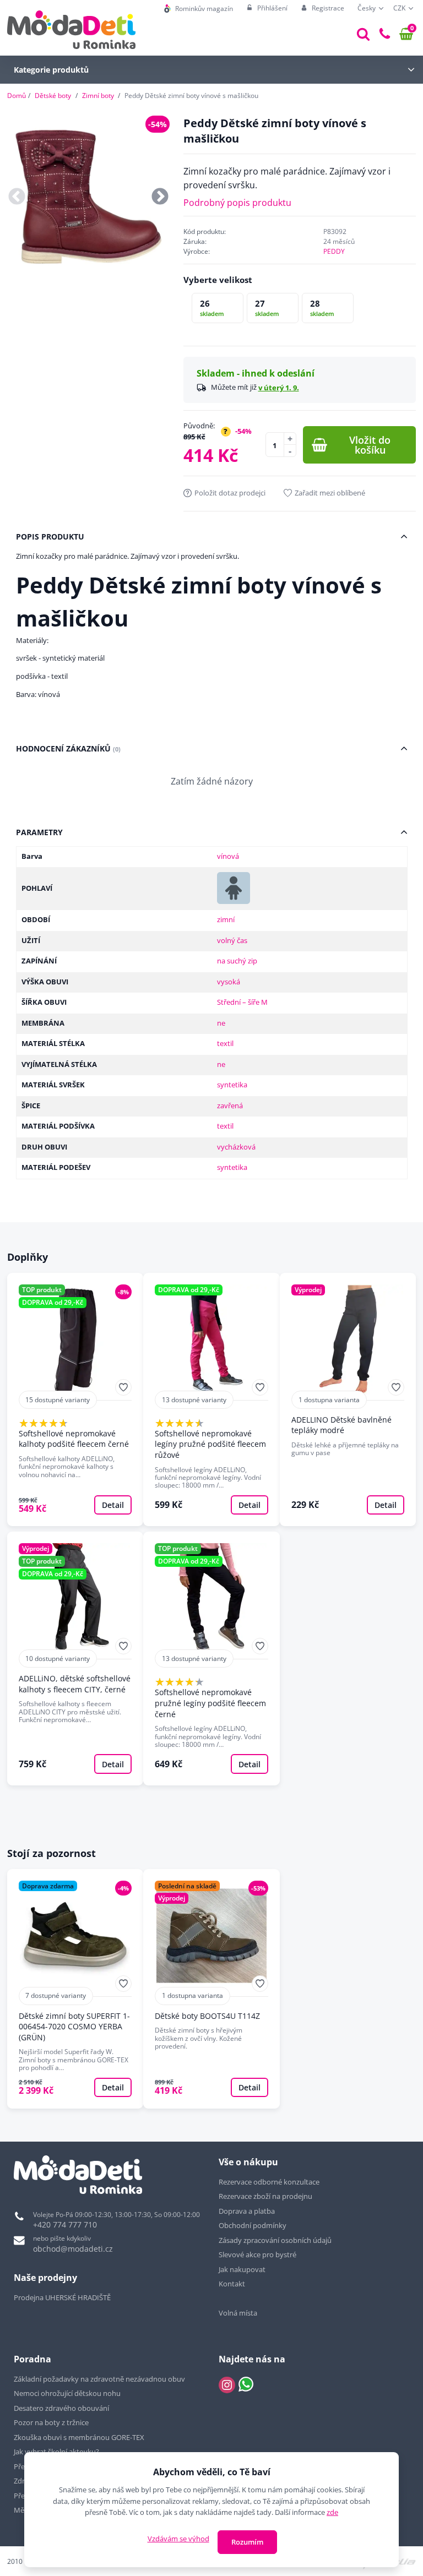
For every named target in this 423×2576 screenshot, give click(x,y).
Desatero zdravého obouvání (61, 2408)
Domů (17, 96)
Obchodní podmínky (253, 2225)
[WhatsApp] (246, 2385)
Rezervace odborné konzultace (269, 2182)
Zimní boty (98, 96)
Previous (17, 197)
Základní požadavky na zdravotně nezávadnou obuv (99, 2379)
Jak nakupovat (242, 2269)
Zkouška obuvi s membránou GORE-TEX (79, 2437)
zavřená (230, 1105)
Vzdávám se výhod (178, 2539)
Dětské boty (53, 96)
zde (332, 2512)
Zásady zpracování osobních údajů (275, 2240)
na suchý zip (237, 961)
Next (160, 197)
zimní (226, 919)
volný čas (232, 940)
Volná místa (238, 2313)
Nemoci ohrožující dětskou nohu (67, 2393)
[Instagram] (227, 2385)
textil (225, 1043)
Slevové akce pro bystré (257, 2254)
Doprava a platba (247, 2211)
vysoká (229, 982)
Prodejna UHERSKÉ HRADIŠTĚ (62, 2297)
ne (221, 1023)
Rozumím (247, 2542)
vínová (228, 856)
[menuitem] (199, 9)
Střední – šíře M (242, 1002)
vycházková (236, 1147)
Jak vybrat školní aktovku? (56, 2452)
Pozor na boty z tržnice (51, 2422)
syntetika (232, 1085)
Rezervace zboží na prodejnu (265, 2196)
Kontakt (232, 2284)
